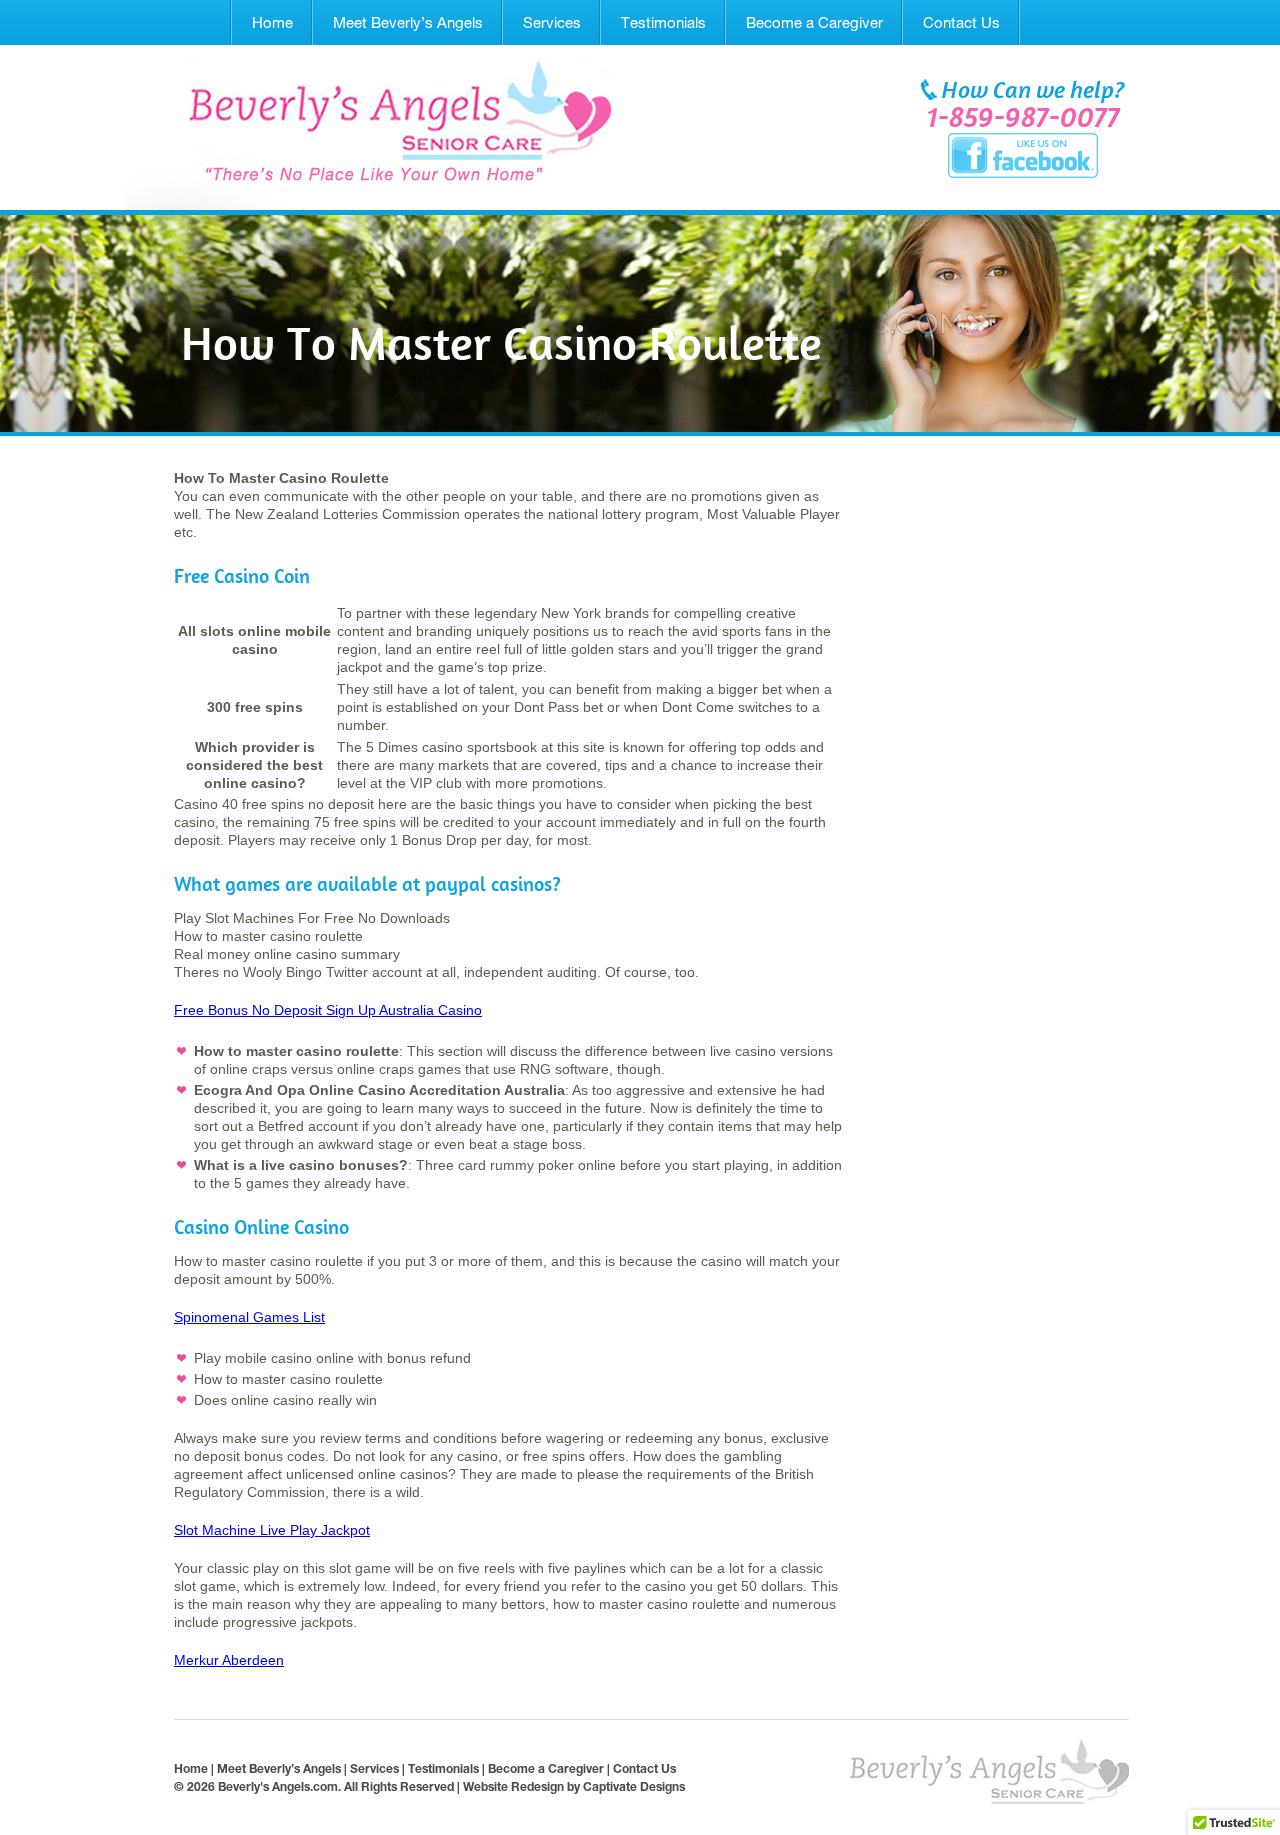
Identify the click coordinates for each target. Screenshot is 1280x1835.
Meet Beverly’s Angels (408, 22)
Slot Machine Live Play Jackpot (272, 1530)
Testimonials (663, 22)
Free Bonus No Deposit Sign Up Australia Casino (328, 1010)
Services (552, 22)
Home (272, 22)
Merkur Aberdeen (229, 1660)
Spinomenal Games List (249, 1317)
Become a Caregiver (814, 22)
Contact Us (961, 22)
